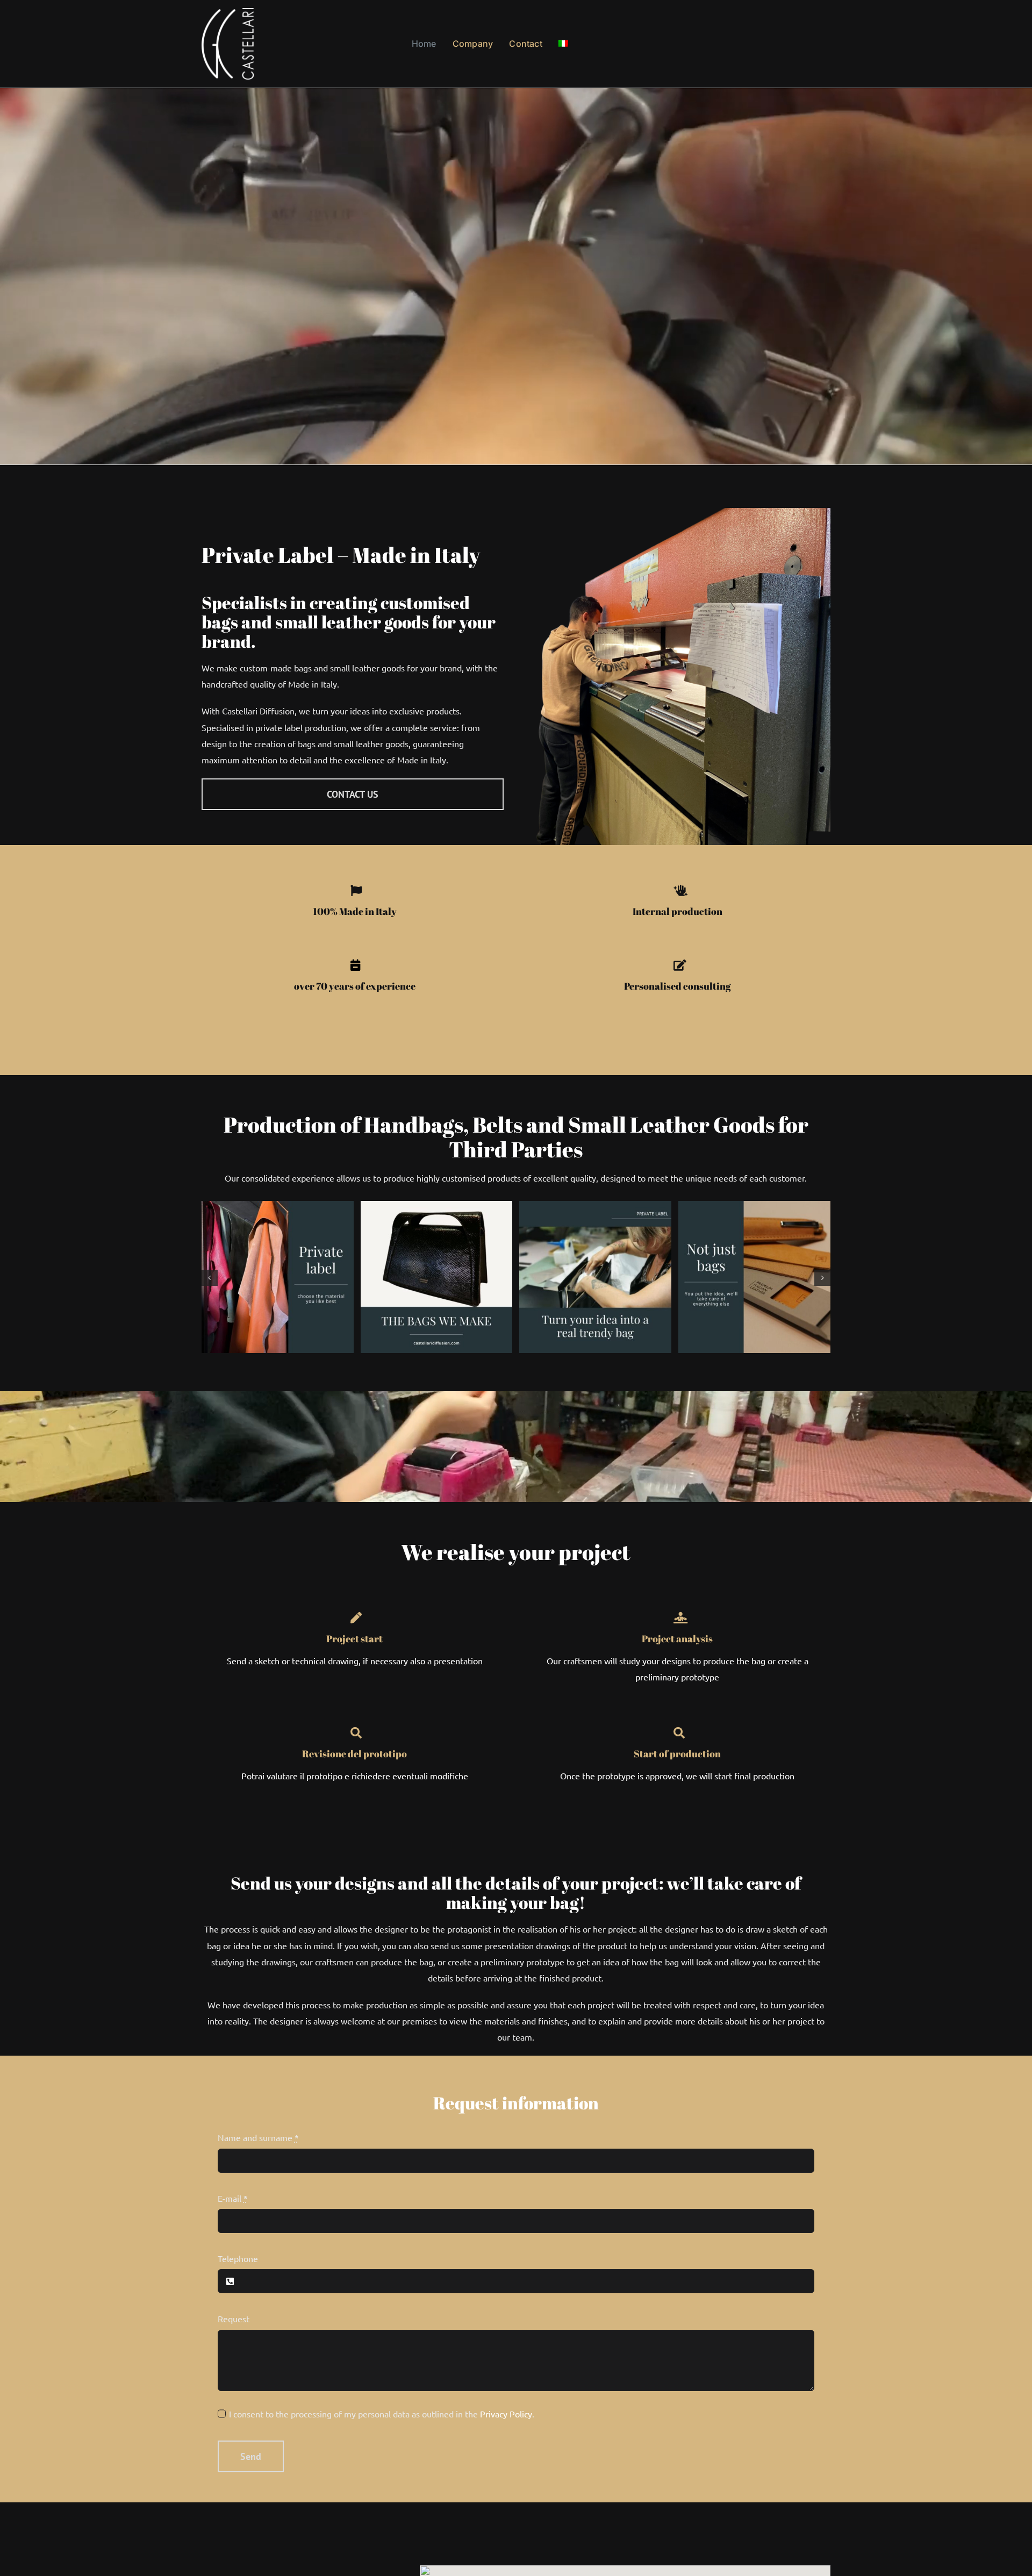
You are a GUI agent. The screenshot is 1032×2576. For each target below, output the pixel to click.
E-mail (233, 2198)
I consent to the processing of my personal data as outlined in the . (382, 2414)
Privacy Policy (506, 2414)
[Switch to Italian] (563, 44)
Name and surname (258, 2137)
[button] (210, 1278)
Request (234, 2319)
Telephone (238, 2258)
